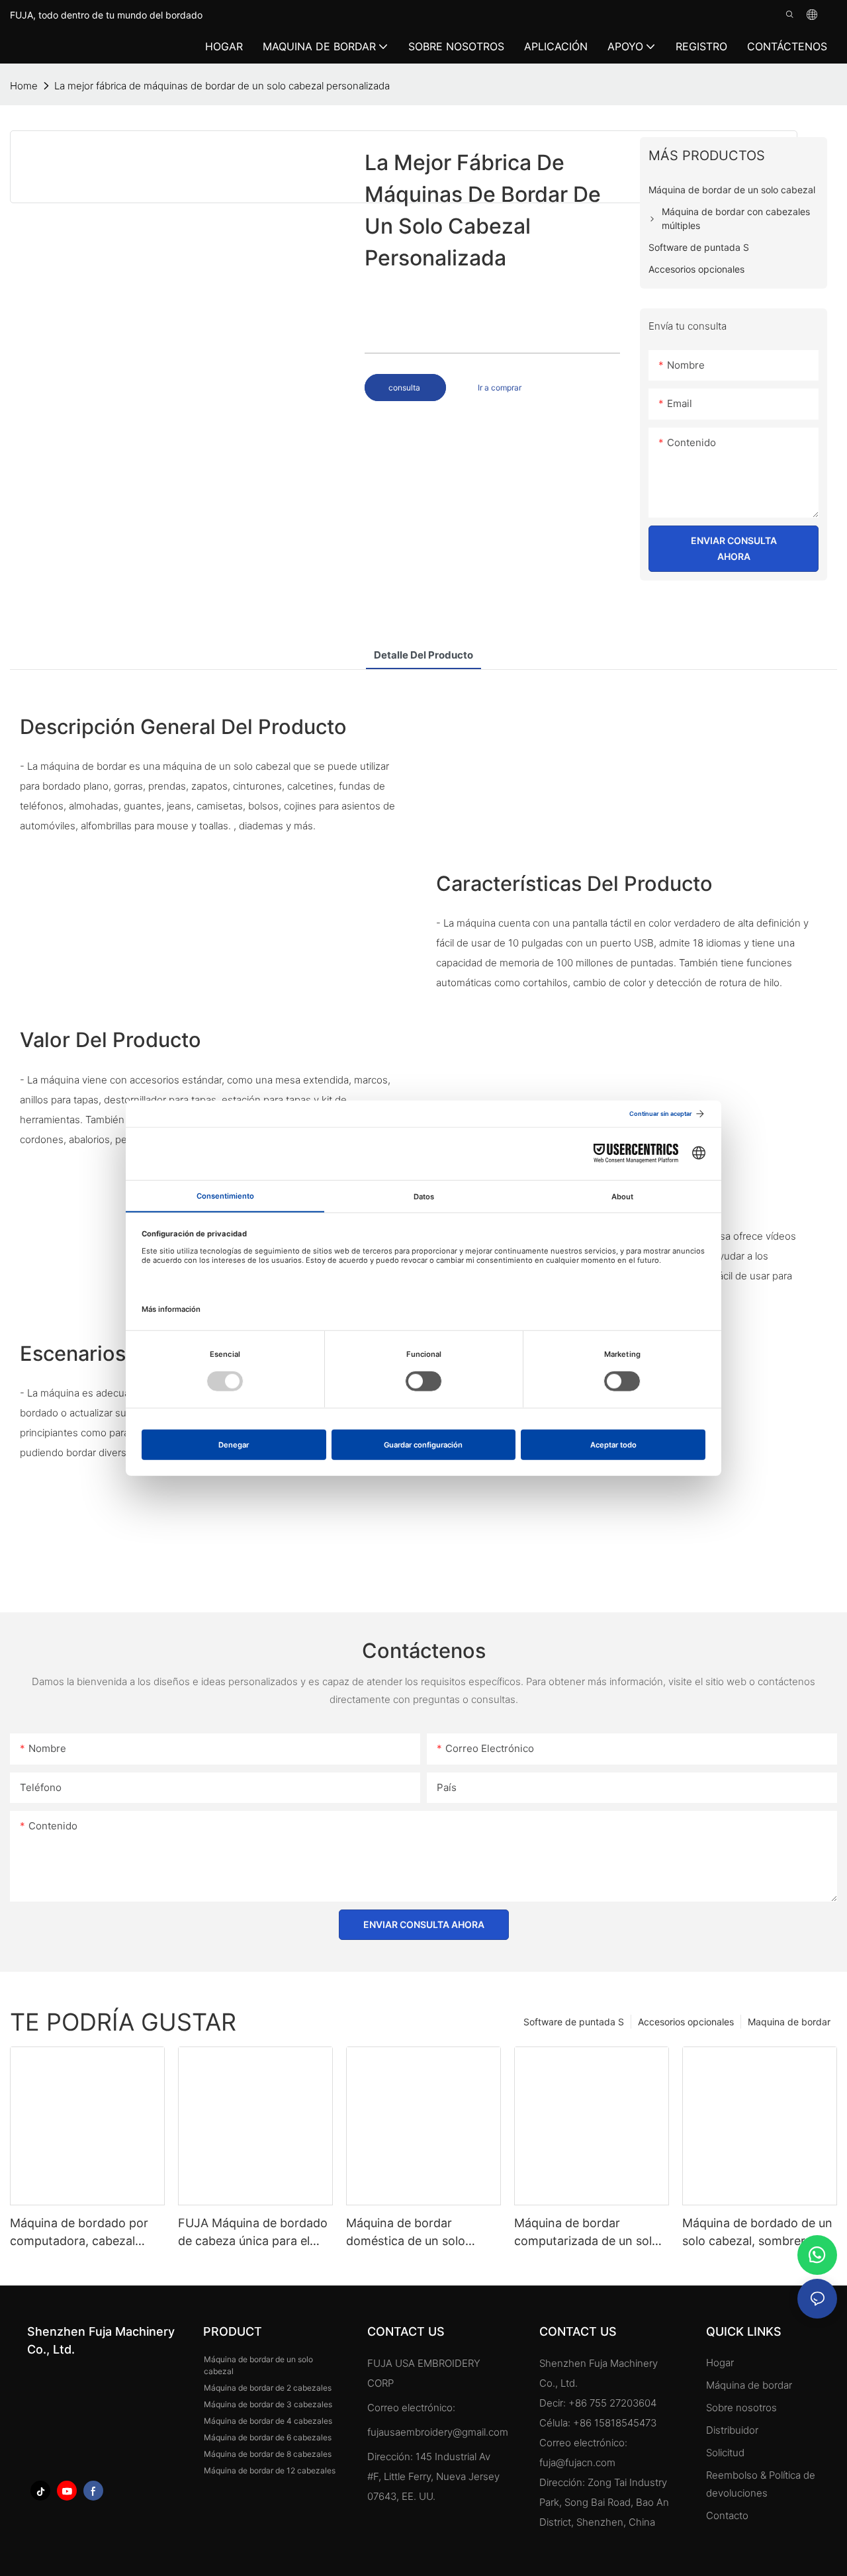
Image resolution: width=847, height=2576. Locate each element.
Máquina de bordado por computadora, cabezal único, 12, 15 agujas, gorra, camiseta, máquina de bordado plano (84, 2233)
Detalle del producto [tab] (423, 655)
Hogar (720, 2363)
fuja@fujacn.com (577, 2462)
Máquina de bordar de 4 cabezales (268, 2421)
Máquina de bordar (749, 2385)
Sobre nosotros (741, 2408)
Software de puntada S (574, 2022)
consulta (405, 388)
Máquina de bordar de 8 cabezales (268, 2454)
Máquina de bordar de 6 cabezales (268, 2437)
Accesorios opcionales (686, 2022)
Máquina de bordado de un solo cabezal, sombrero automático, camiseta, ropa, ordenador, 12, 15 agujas (757, 2233)
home (24, 86)
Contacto (727, 2515)
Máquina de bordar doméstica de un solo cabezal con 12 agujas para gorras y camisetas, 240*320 (422, 2233)
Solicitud (727, 2453)
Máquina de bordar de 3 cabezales (268, 2404)
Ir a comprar (500, 388)
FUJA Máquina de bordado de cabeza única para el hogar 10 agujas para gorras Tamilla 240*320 (253, 2233)
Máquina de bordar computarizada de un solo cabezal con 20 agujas (587, 2233)
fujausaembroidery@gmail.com (438, 2432)
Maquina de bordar (789, 2022)
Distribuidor (732, 2430)
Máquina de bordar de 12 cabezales (270, 2470)
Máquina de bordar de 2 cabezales (268, 2388)
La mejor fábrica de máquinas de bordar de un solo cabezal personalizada (222, 86)
